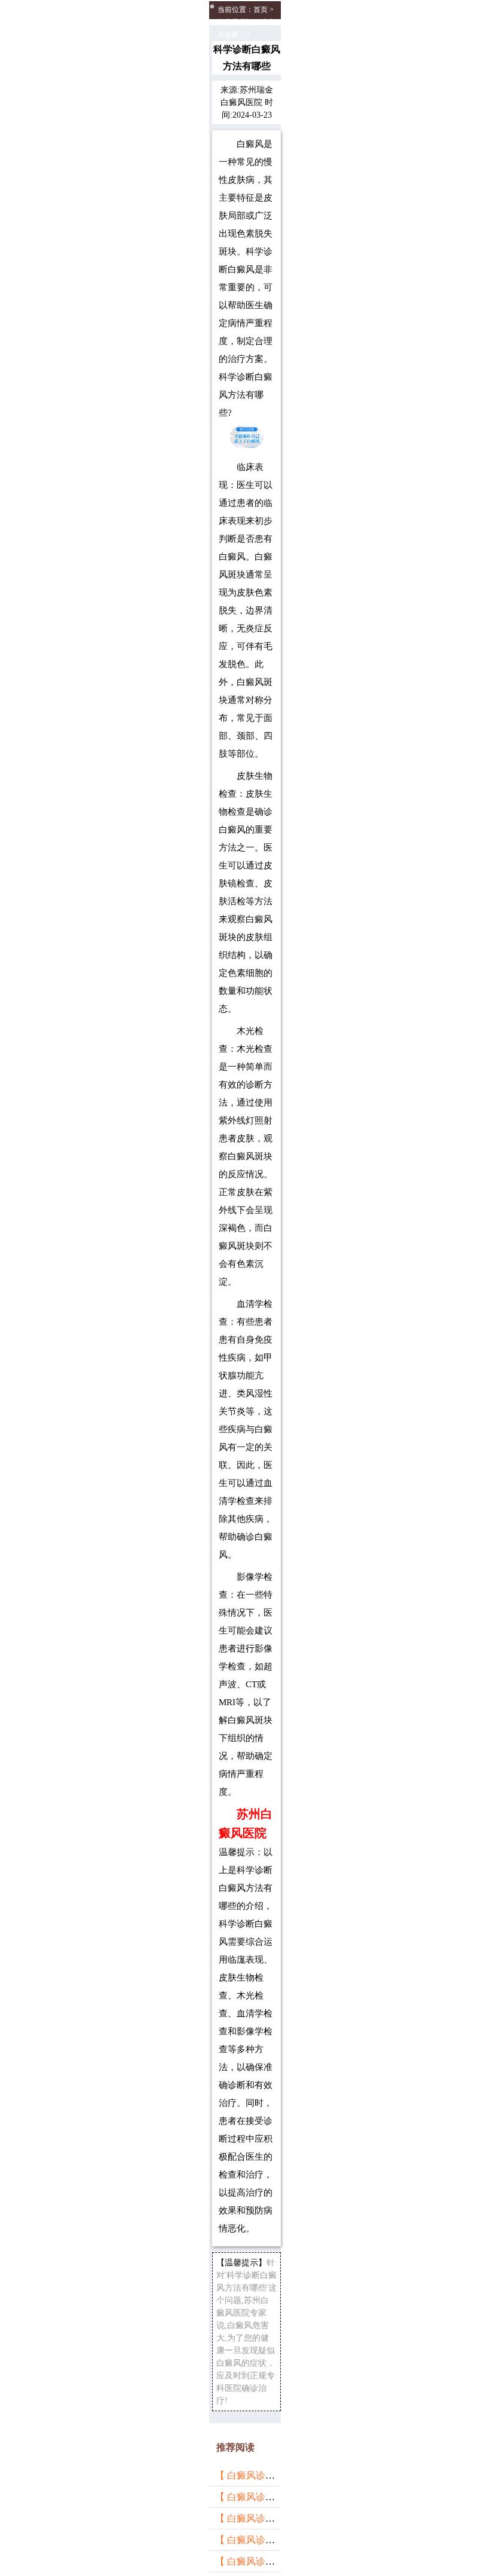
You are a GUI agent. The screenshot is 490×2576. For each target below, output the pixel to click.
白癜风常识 (235, 22)
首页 (261, 10)
